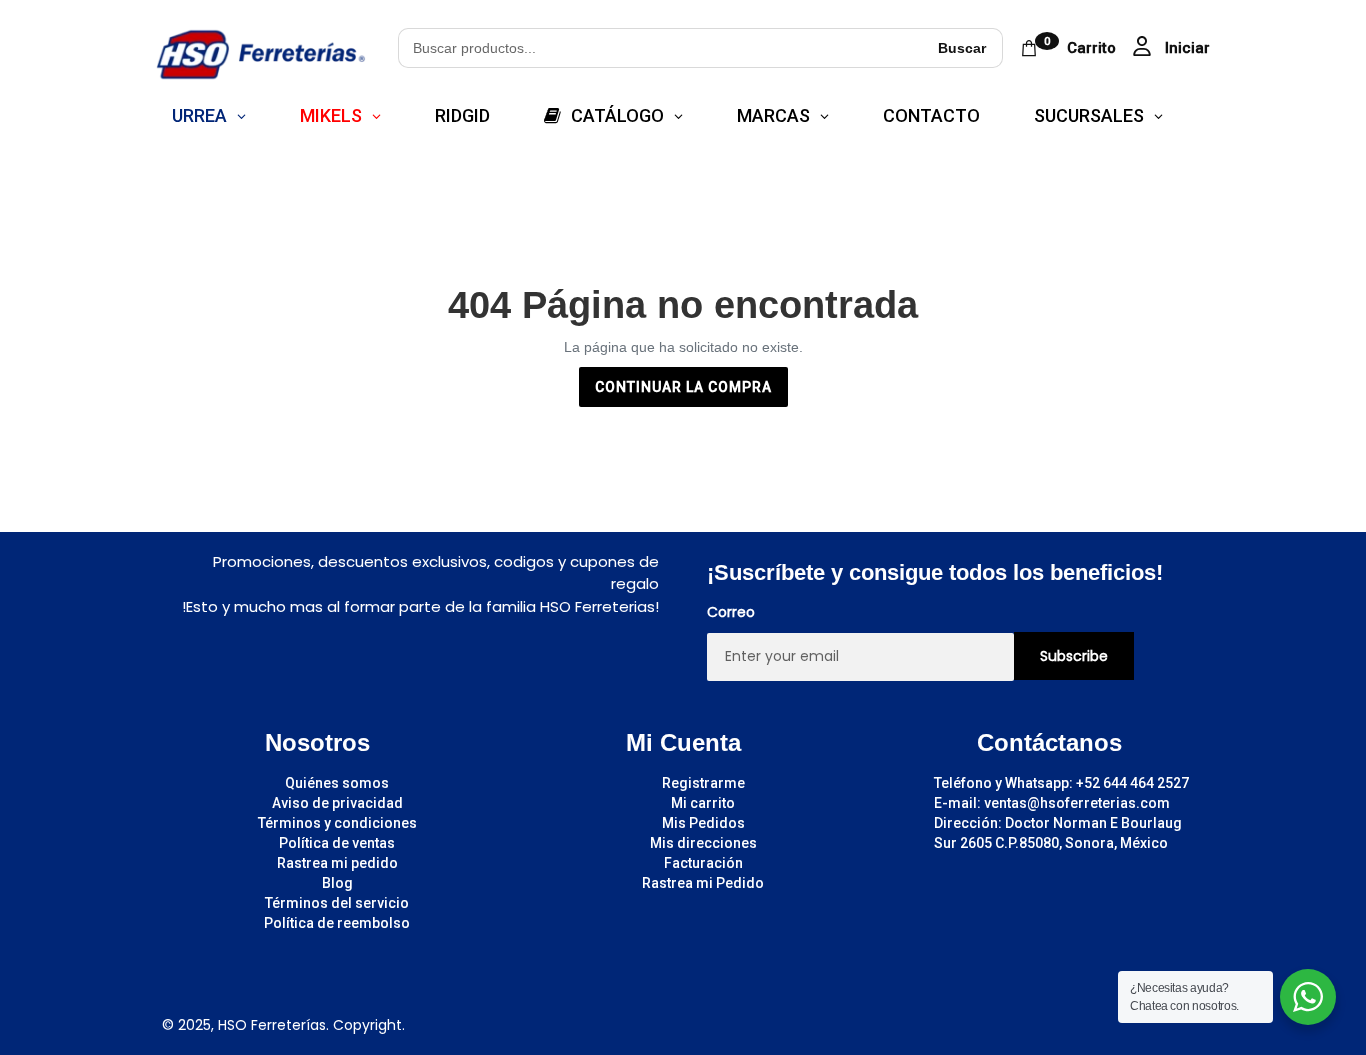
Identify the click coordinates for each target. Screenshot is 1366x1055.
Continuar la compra (683, 387)
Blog (337, 883)
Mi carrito (703, 803)
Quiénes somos (337, 783)
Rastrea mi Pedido (703, 883)
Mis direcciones (703, 843)
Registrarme (703, 783)
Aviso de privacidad (337, 803)
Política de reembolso (337, 923)
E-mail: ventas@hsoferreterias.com (1052, 803)
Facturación (703, 863)
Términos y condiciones (337, 823)
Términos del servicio (337, 903)
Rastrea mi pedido (337, 863)
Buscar (962, 48)
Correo (731, 612)
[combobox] (660, 48)
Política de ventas (337, 843)
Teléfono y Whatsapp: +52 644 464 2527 (1061, 783)
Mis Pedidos (703, 823)
